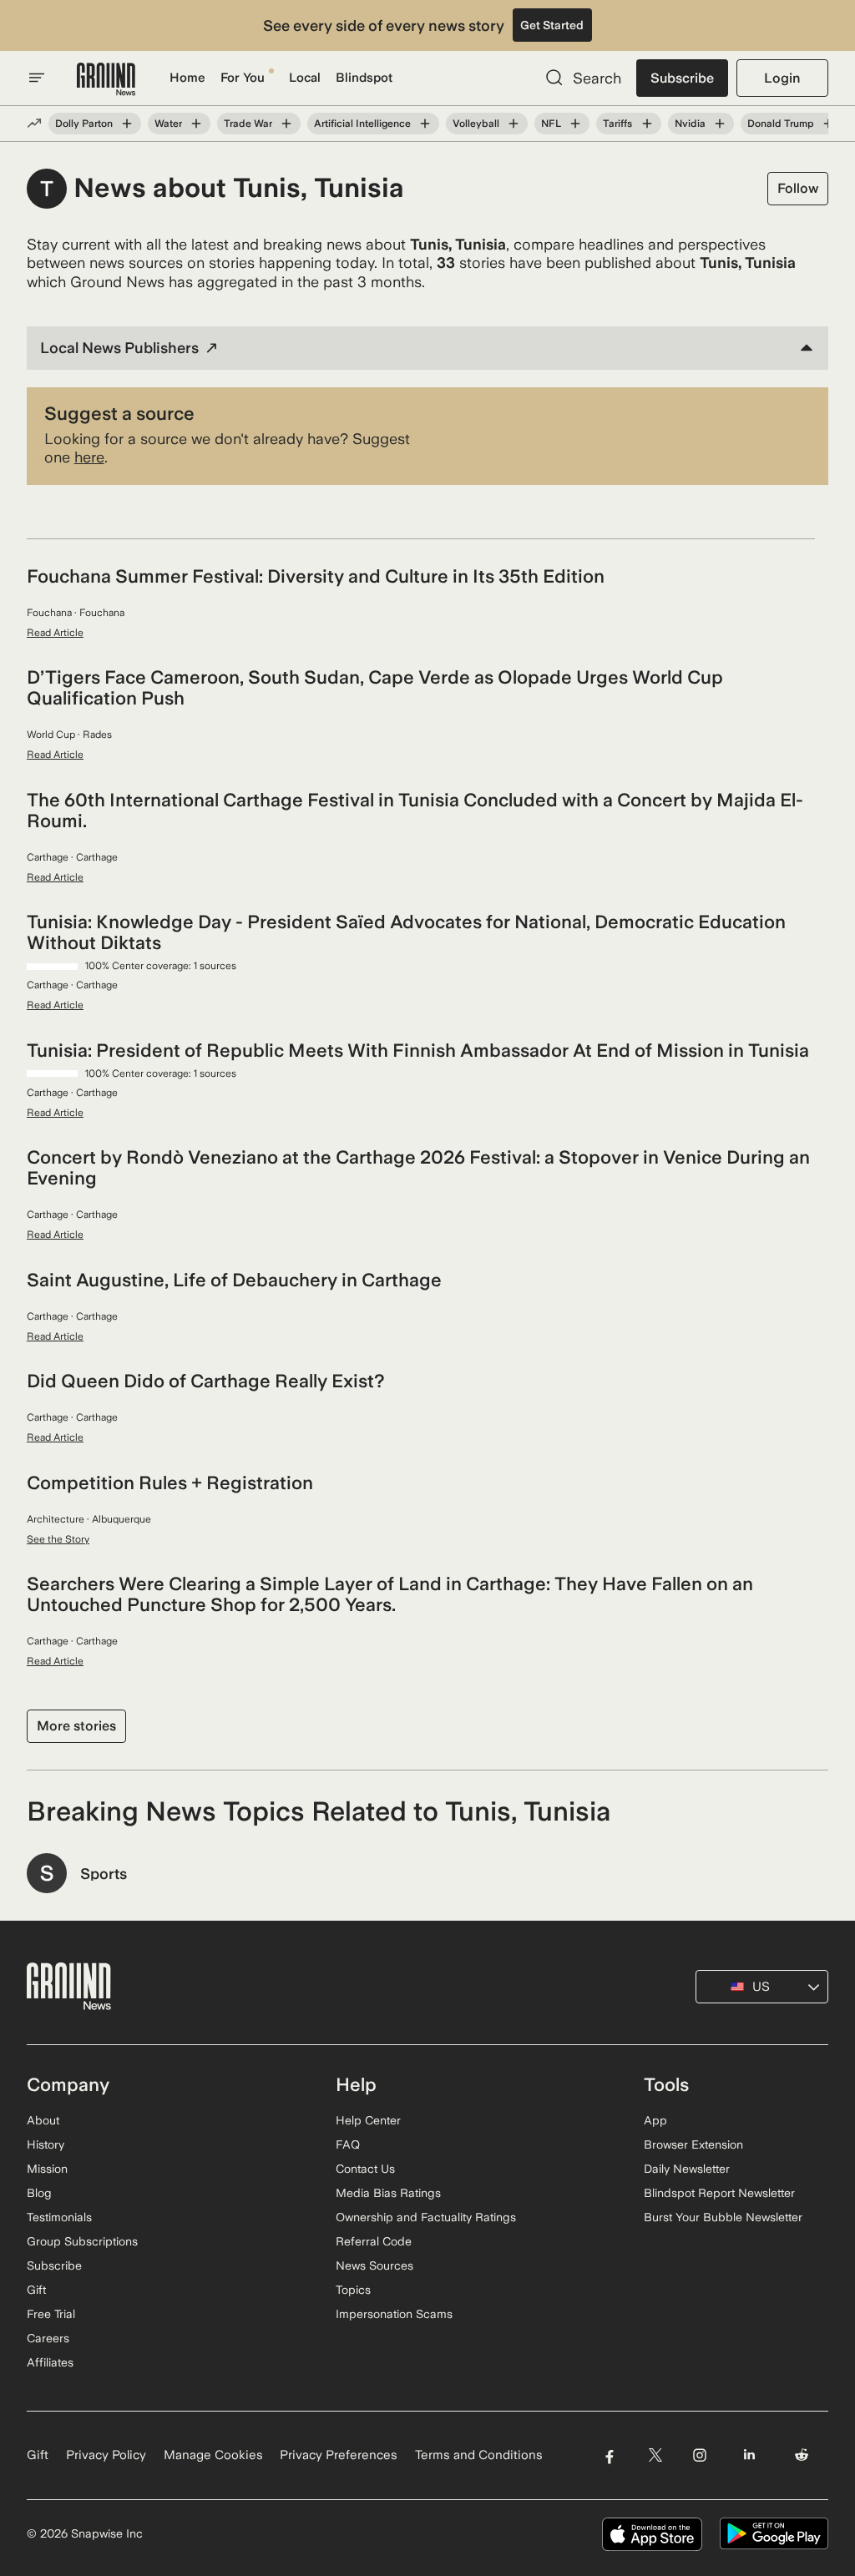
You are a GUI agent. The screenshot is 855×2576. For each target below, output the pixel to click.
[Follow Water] (196, 124)
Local (305, 78)
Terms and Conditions (479, 2455)
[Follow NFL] (575, 124)
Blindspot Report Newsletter (719, 2193)
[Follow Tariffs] (646, 124)
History (46, 2144)
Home (187, 78)
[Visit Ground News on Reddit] (802, 2455)
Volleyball (476, 124)
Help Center (368, 2120)
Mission (47, 2169)
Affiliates (50, 2362)
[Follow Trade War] (286, 124)
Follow (798, 188)
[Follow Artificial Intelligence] (425, 124)
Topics (353, 2290)
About (43, 2120)
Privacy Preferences (339, 2455)
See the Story (58, 1539)
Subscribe (682, 78)
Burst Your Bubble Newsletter (723, 2217)
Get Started (552, 25)
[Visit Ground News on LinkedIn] (749, 2455)
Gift (36, 2290)
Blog (39, 2193)
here (89, 457)
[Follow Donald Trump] (828, 124)
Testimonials (59, 2217)
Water (168, 124)
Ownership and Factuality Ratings (426, 2217)
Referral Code (374, 2241)
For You (243, 78)
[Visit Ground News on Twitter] (655, 2455)
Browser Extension (693, 2144)
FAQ (348, 2144)
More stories (76, 1726)
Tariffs (617, 124)
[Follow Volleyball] (514, 124)
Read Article (55, 633)
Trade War (248, 124)
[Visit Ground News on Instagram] (699, 2455)
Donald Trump (781, 124)
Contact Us (365, 2169)
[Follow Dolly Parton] (127, 124)
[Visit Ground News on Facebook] (609, 2455)
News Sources (374, 2265)
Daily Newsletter (687, 2169)
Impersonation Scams (394, 2314)
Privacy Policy (106, 2455)
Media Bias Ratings (388, 2193)
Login (782, 78)
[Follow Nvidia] (720, 124)
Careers (48, 2338)
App (655, 2120)
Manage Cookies (213, 2455)
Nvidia (690, 124)
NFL (551, 124)
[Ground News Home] (106, 80)
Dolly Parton (84, 124)
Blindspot (364, 78)
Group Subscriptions (82, 2241)
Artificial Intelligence (362, 124)
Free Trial (51, 2314)
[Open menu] (37, 78)
